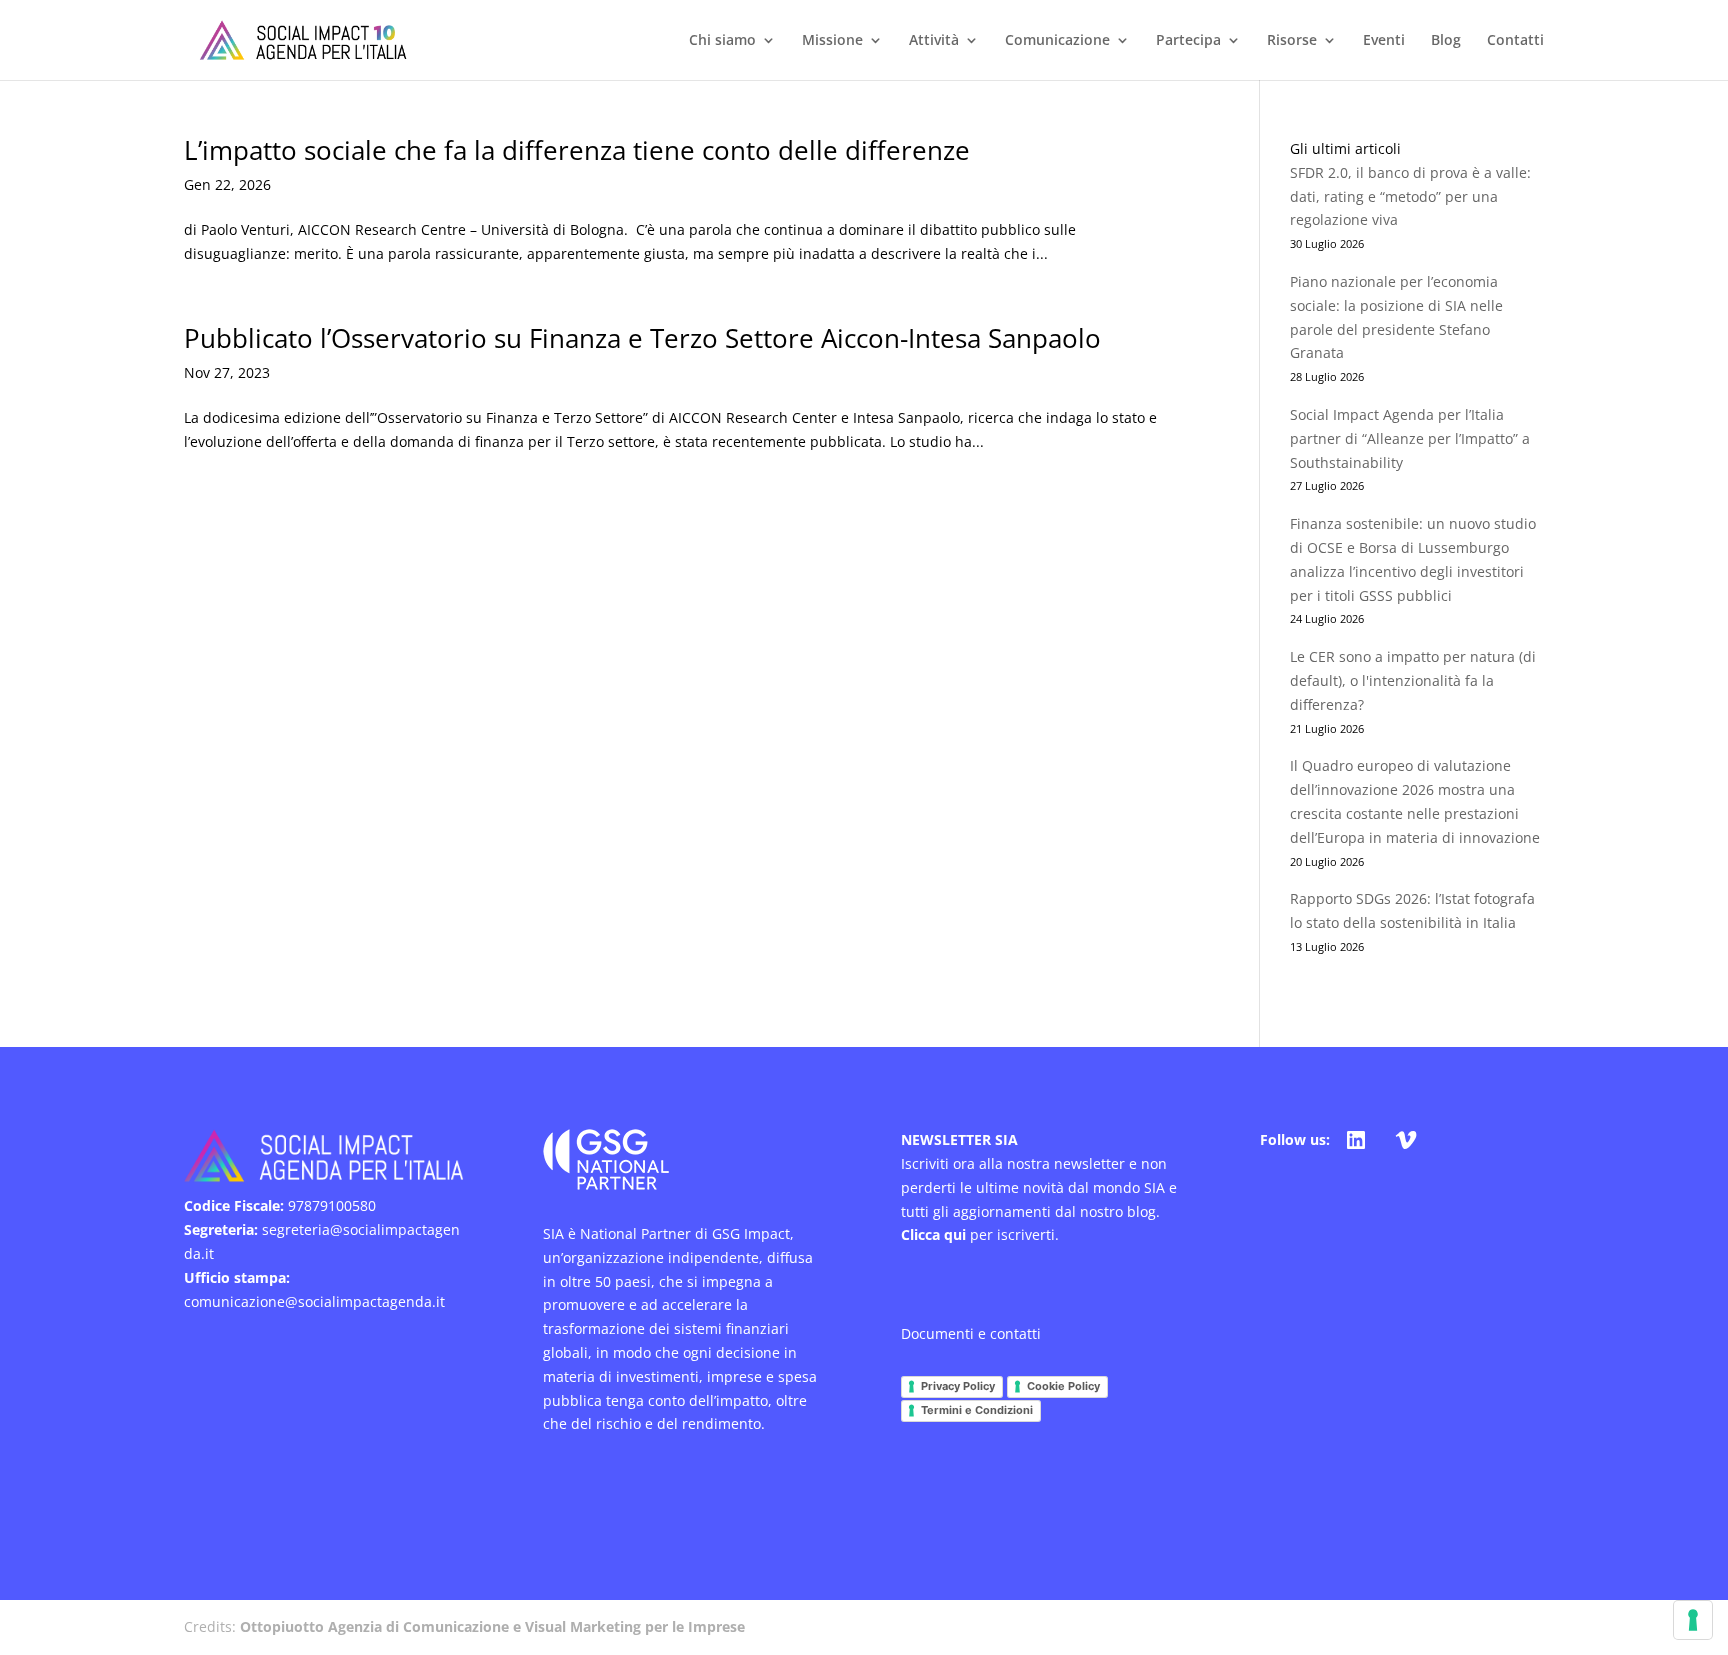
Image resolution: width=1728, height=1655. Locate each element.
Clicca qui (933, 1234)
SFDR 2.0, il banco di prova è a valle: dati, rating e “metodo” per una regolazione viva (1410, 196)
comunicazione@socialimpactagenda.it (314, 1301)
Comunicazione (1057, 41)
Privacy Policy (958, 1386)
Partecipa (1188, 41)
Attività (934, 41)
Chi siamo (722, 41)
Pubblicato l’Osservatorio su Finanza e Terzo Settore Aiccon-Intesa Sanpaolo (642, 338)
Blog (1446, 41)
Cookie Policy (1063, 1386)
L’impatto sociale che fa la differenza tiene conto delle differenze (577, 150)
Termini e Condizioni (977, 1410)
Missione (832, 41)
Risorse (1292, 41)
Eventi (1384, 41)
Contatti (1515, 41)
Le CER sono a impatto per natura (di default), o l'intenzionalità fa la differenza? (1413, 680)
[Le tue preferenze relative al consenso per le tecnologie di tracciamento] (1693, 1620)
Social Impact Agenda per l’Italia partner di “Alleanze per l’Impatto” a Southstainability (1410, 438)
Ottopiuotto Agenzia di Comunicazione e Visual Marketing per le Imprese (492, 1626)
